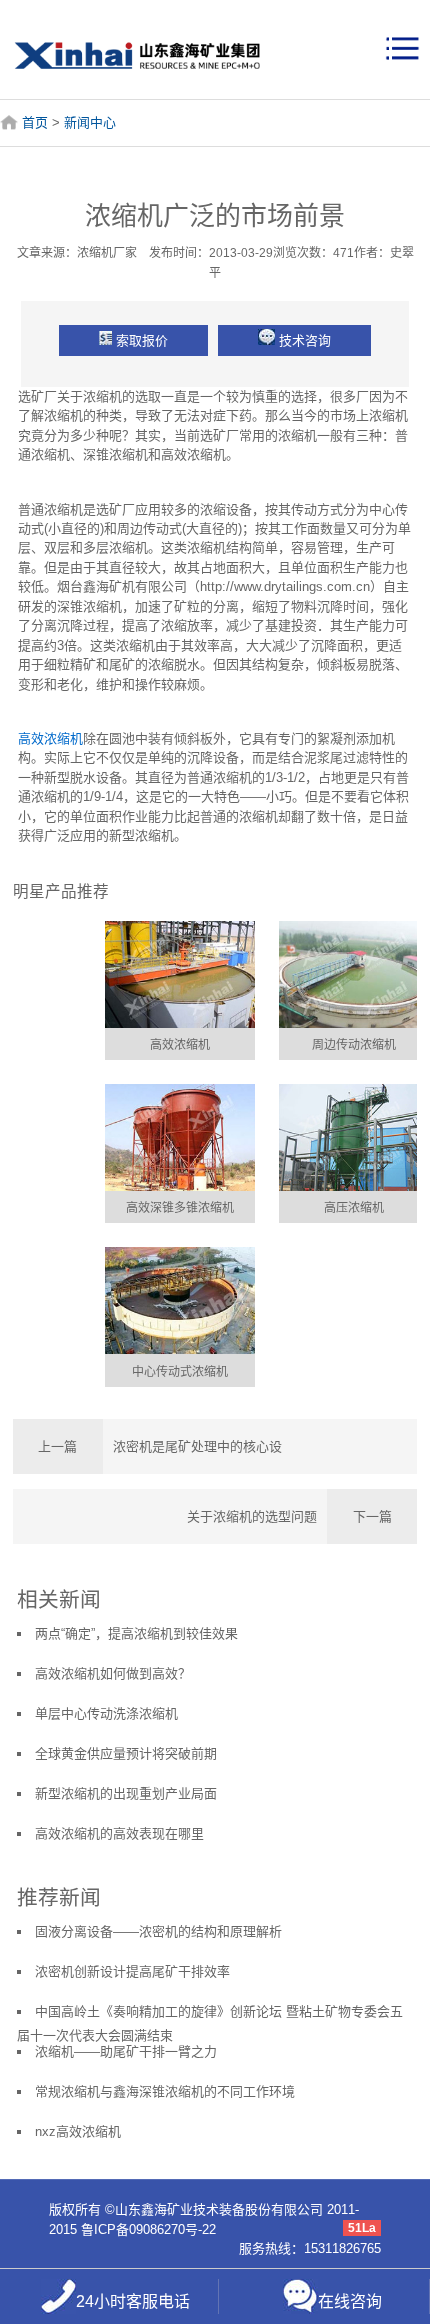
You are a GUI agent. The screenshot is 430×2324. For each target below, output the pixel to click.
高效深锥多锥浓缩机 (180, 1208)
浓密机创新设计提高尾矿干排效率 (132, 1971)
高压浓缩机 (354, 1208)
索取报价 (142, 340)
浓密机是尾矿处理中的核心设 (197, 1446)
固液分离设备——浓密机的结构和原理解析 (158, 1931)
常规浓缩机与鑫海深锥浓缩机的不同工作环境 (165, 2091)
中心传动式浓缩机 (180, 1372)
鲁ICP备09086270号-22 (148, 2229)
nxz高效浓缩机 (78, 2131)
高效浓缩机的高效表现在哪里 (119, 1833)
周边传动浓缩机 (354, 1045)
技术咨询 (305, 340)
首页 (35, 122)
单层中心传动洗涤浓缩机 (106, 1713)
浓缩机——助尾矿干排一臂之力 (126, 2051)
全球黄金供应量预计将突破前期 (126, 1753)
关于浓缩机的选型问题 (252, 1516)
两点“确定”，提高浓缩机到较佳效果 (136, 1633)
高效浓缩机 (50, 738)
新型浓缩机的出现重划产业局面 (126, 1793)
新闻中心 (90, 122)
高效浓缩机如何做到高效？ (113, 1673)
